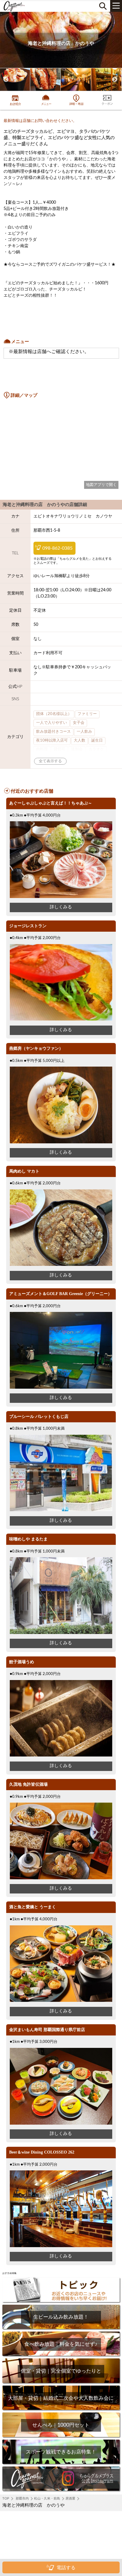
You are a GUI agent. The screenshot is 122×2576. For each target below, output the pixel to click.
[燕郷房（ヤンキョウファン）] (61, 1142)
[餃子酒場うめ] (61, 1755)
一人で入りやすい (52, 723)
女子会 (79, 723)
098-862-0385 (57, 548)
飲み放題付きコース (53, 732)
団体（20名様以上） (54, 714)
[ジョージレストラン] (61, 1020)
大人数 (80, 741)
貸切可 (59, 749)
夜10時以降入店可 (52, 741)
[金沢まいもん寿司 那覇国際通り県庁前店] (61, 2124)
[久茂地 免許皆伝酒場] (61, 1878)
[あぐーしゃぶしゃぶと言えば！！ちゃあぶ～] (61, 897)
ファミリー (87, 714)
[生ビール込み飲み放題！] (61, 2328)
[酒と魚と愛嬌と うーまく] (61, 2001)
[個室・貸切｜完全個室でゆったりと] (61, 2382)
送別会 (77, 749)
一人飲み (84, 732)
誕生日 (97, 741)
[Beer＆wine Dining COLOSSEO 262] (61, 2246)
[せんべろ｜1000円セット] (61, 2436)
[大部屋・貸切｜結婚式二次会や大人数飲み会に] (61, 2409)
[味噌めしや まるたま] (61, 1633)
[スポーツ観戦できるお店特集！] (61, 2463)
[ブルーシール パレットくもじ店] (61, 1510)
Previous (6, 80)
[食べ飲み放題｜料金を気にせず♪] (61, 2355)
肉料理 (42, 749)
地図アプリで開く (101, 485)
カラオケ (96, 749)
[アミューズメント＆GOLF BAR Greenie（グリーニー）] (61, 1388)
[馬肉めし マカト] (61, 1265)
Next (115, 80)
